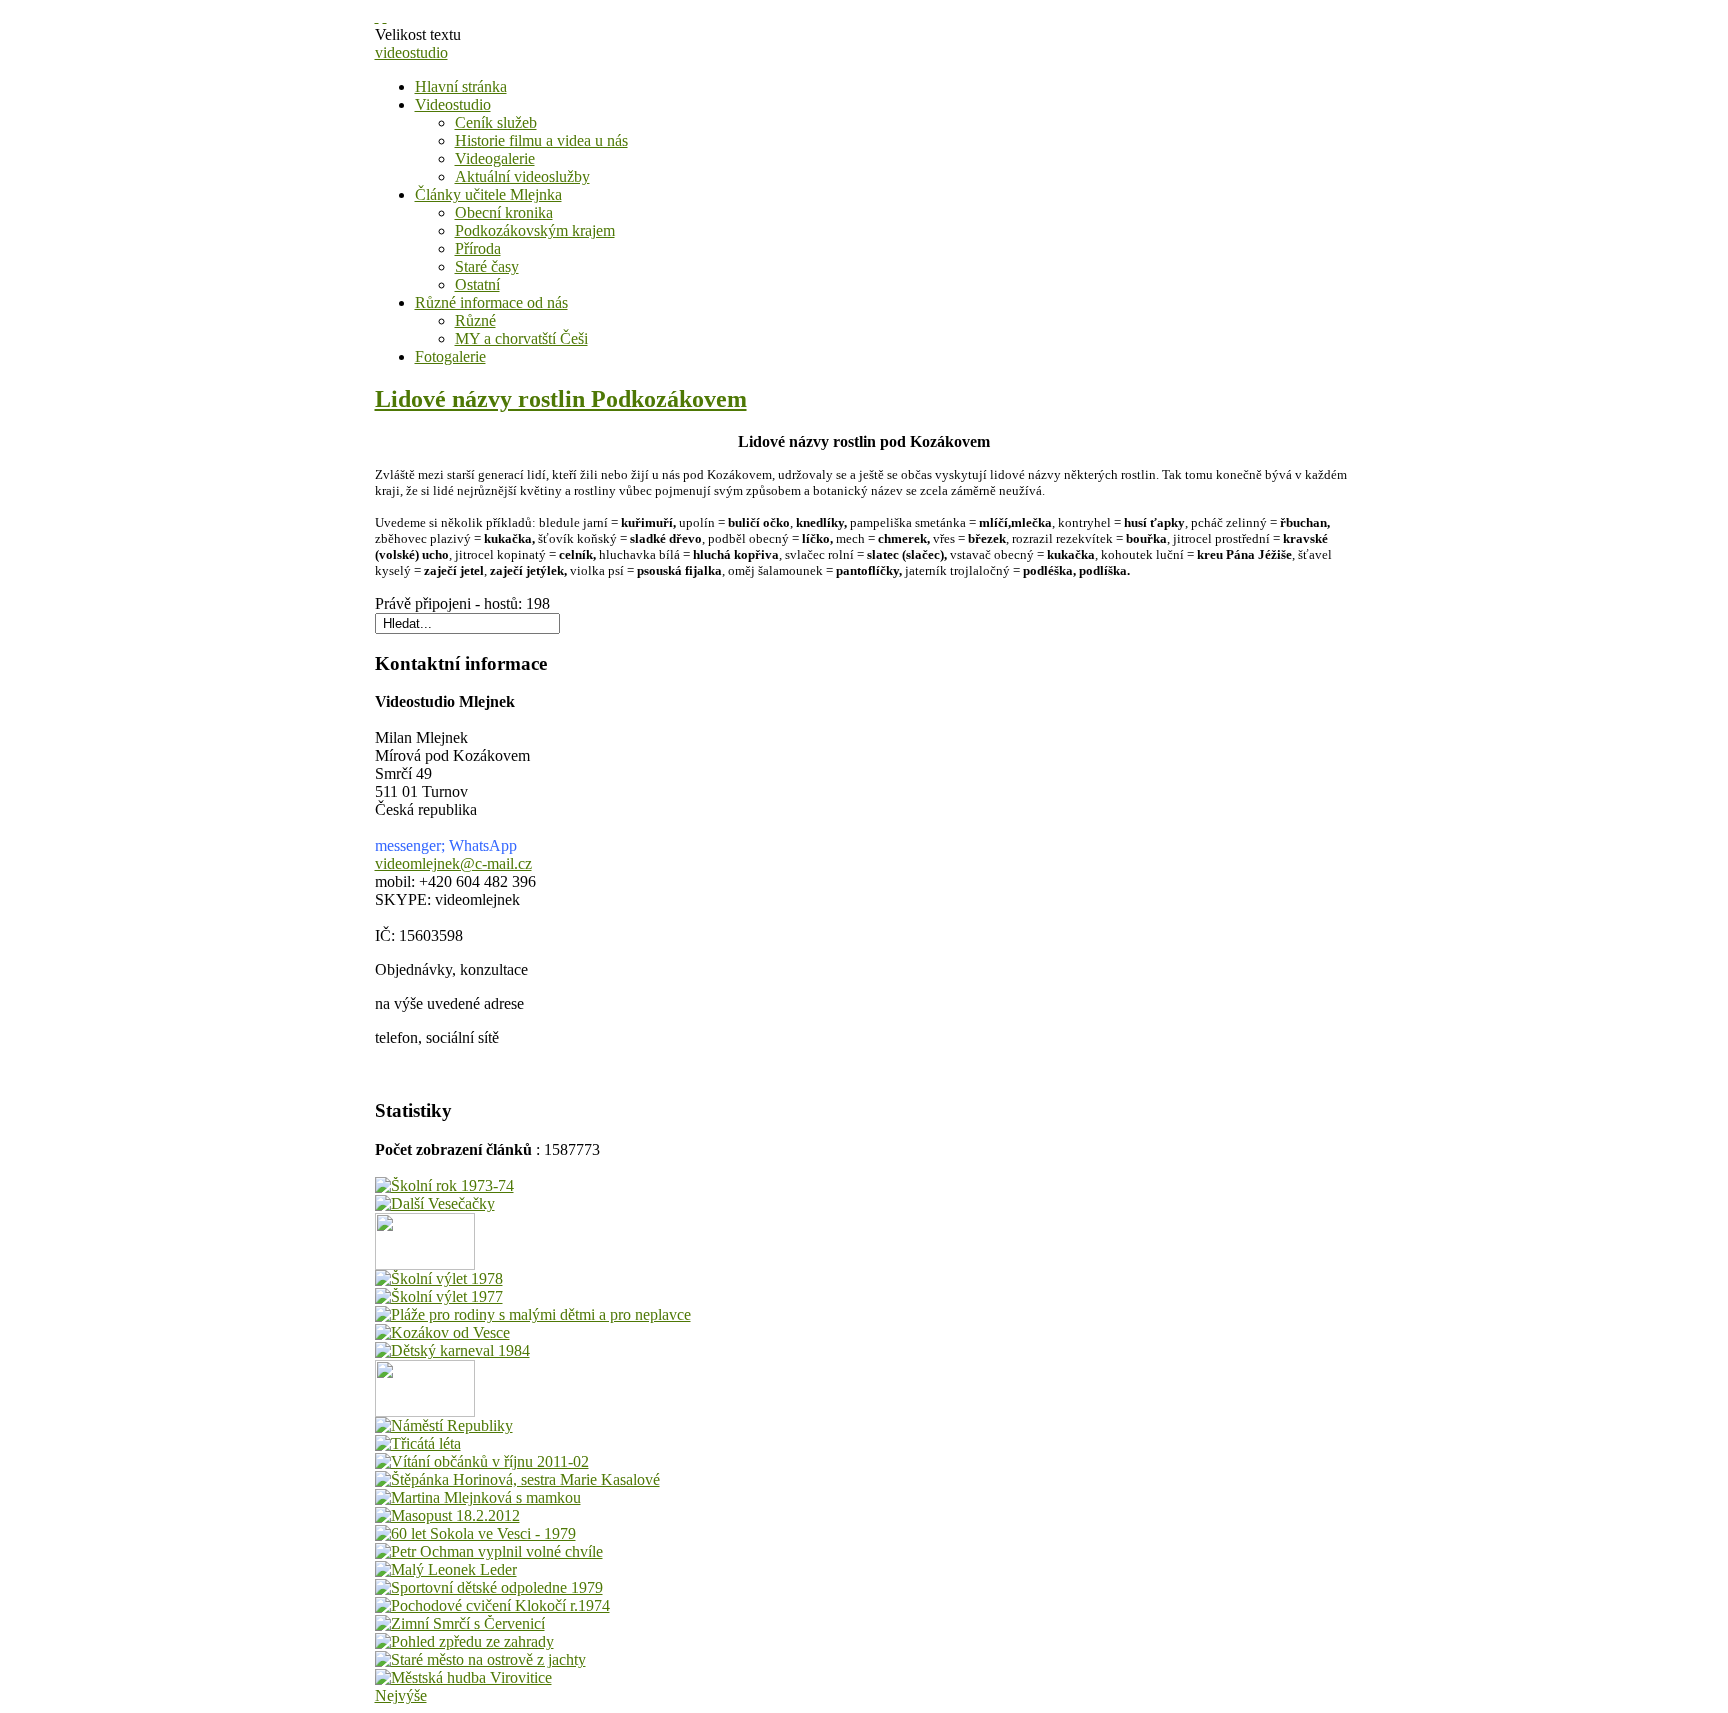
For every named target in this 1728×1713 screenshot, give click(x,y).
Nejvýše (401, 1695)
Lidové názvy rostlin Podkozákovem (561, 399)
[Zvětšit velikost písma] (377, 16)
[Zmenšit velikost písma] (385, 16)
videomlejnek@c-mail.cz (453, 863)
